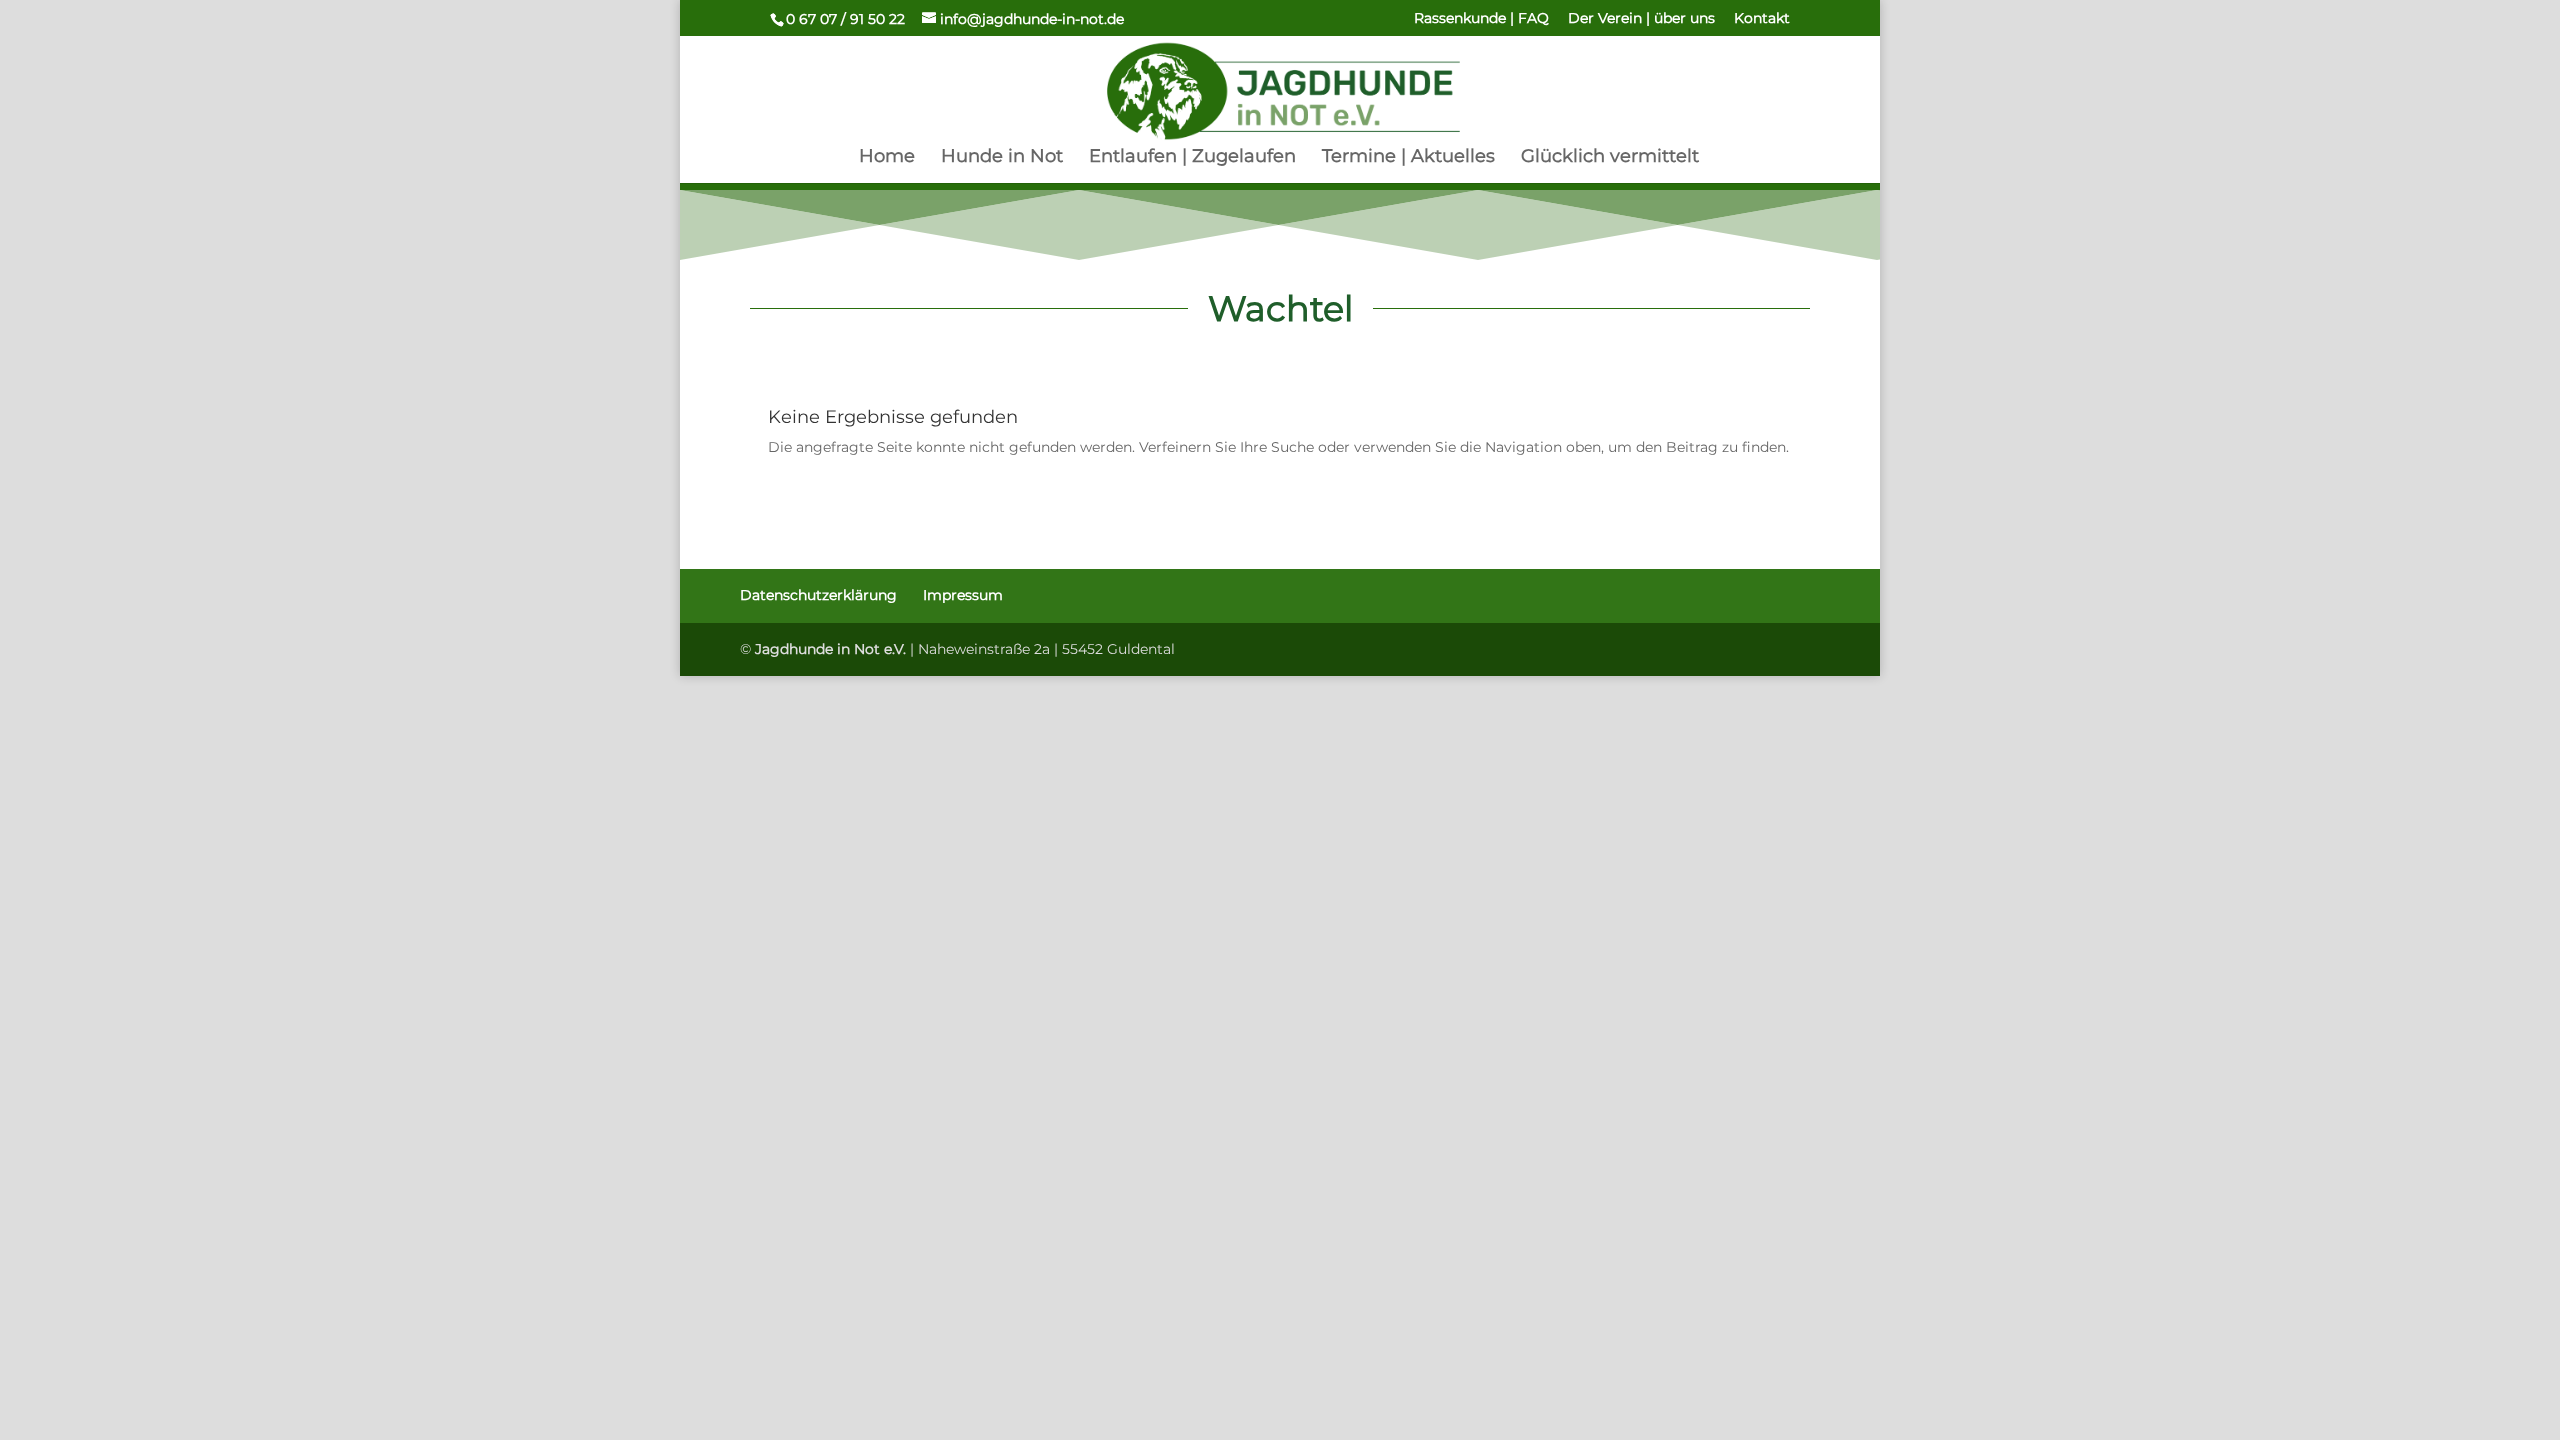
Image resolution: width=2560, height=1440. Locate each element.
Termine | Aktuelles (1408, 158)
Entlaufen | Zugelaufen (1192, 158)
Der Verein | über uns (1641, 19)
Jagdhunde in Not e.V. (830, 649)
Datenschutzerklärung (818, 595)
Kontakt (1762, 19)
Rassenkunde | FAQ (1481, 19)
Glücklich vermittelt (1610, 158)
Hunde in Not (1002, 158)
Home (887, 158)
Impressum (963, 595)
